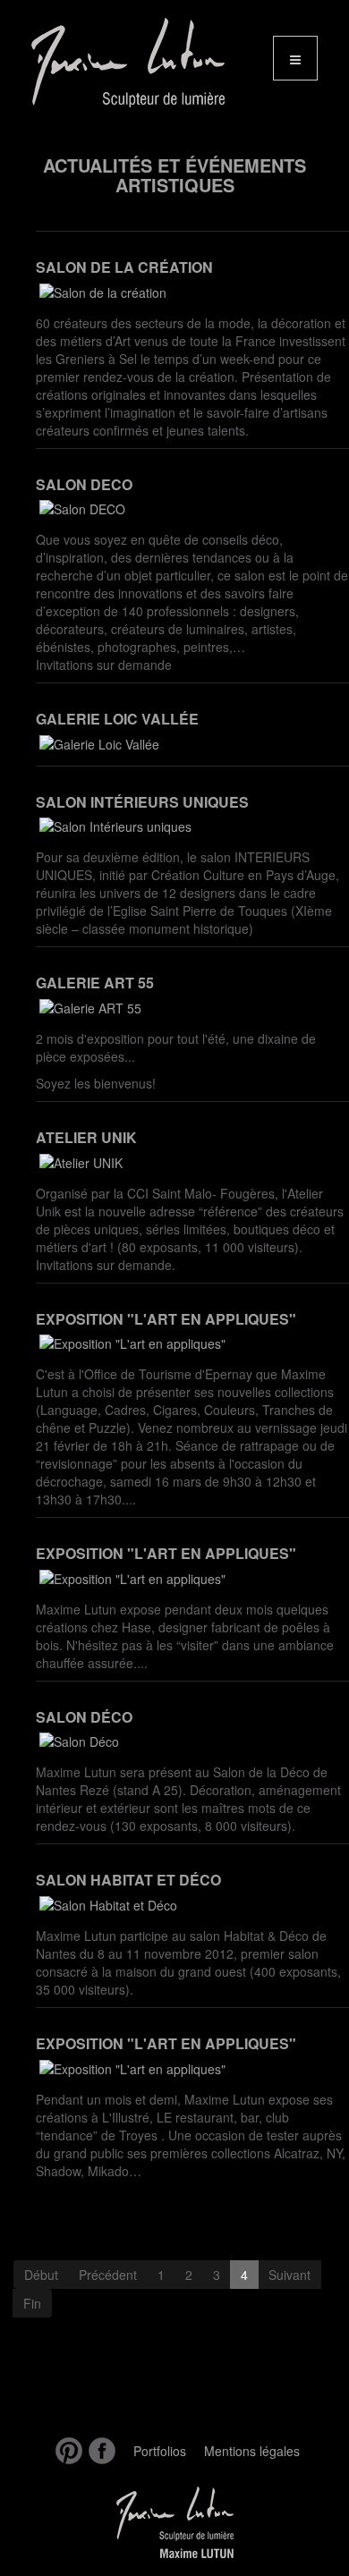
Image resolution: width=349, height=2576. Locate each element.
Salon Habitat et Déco (128, 1880)
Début (41, 2275)
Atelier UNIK (86, 1137)
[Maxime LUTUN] (119, 63)
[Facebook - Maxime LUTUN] (99, 2451)
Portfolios (160, 2451)
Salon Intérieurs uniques (142, 802)
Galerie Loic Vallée (117, 719)
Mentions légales (252, 2451)
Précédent (108, 2275)
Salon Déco (84, 1717)
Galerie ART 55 (95, 983)
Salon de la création (124, 267)
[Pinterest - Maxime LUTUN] (66, 2451)
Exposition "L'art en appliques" (166, 1319)
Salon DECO (84, 484)
